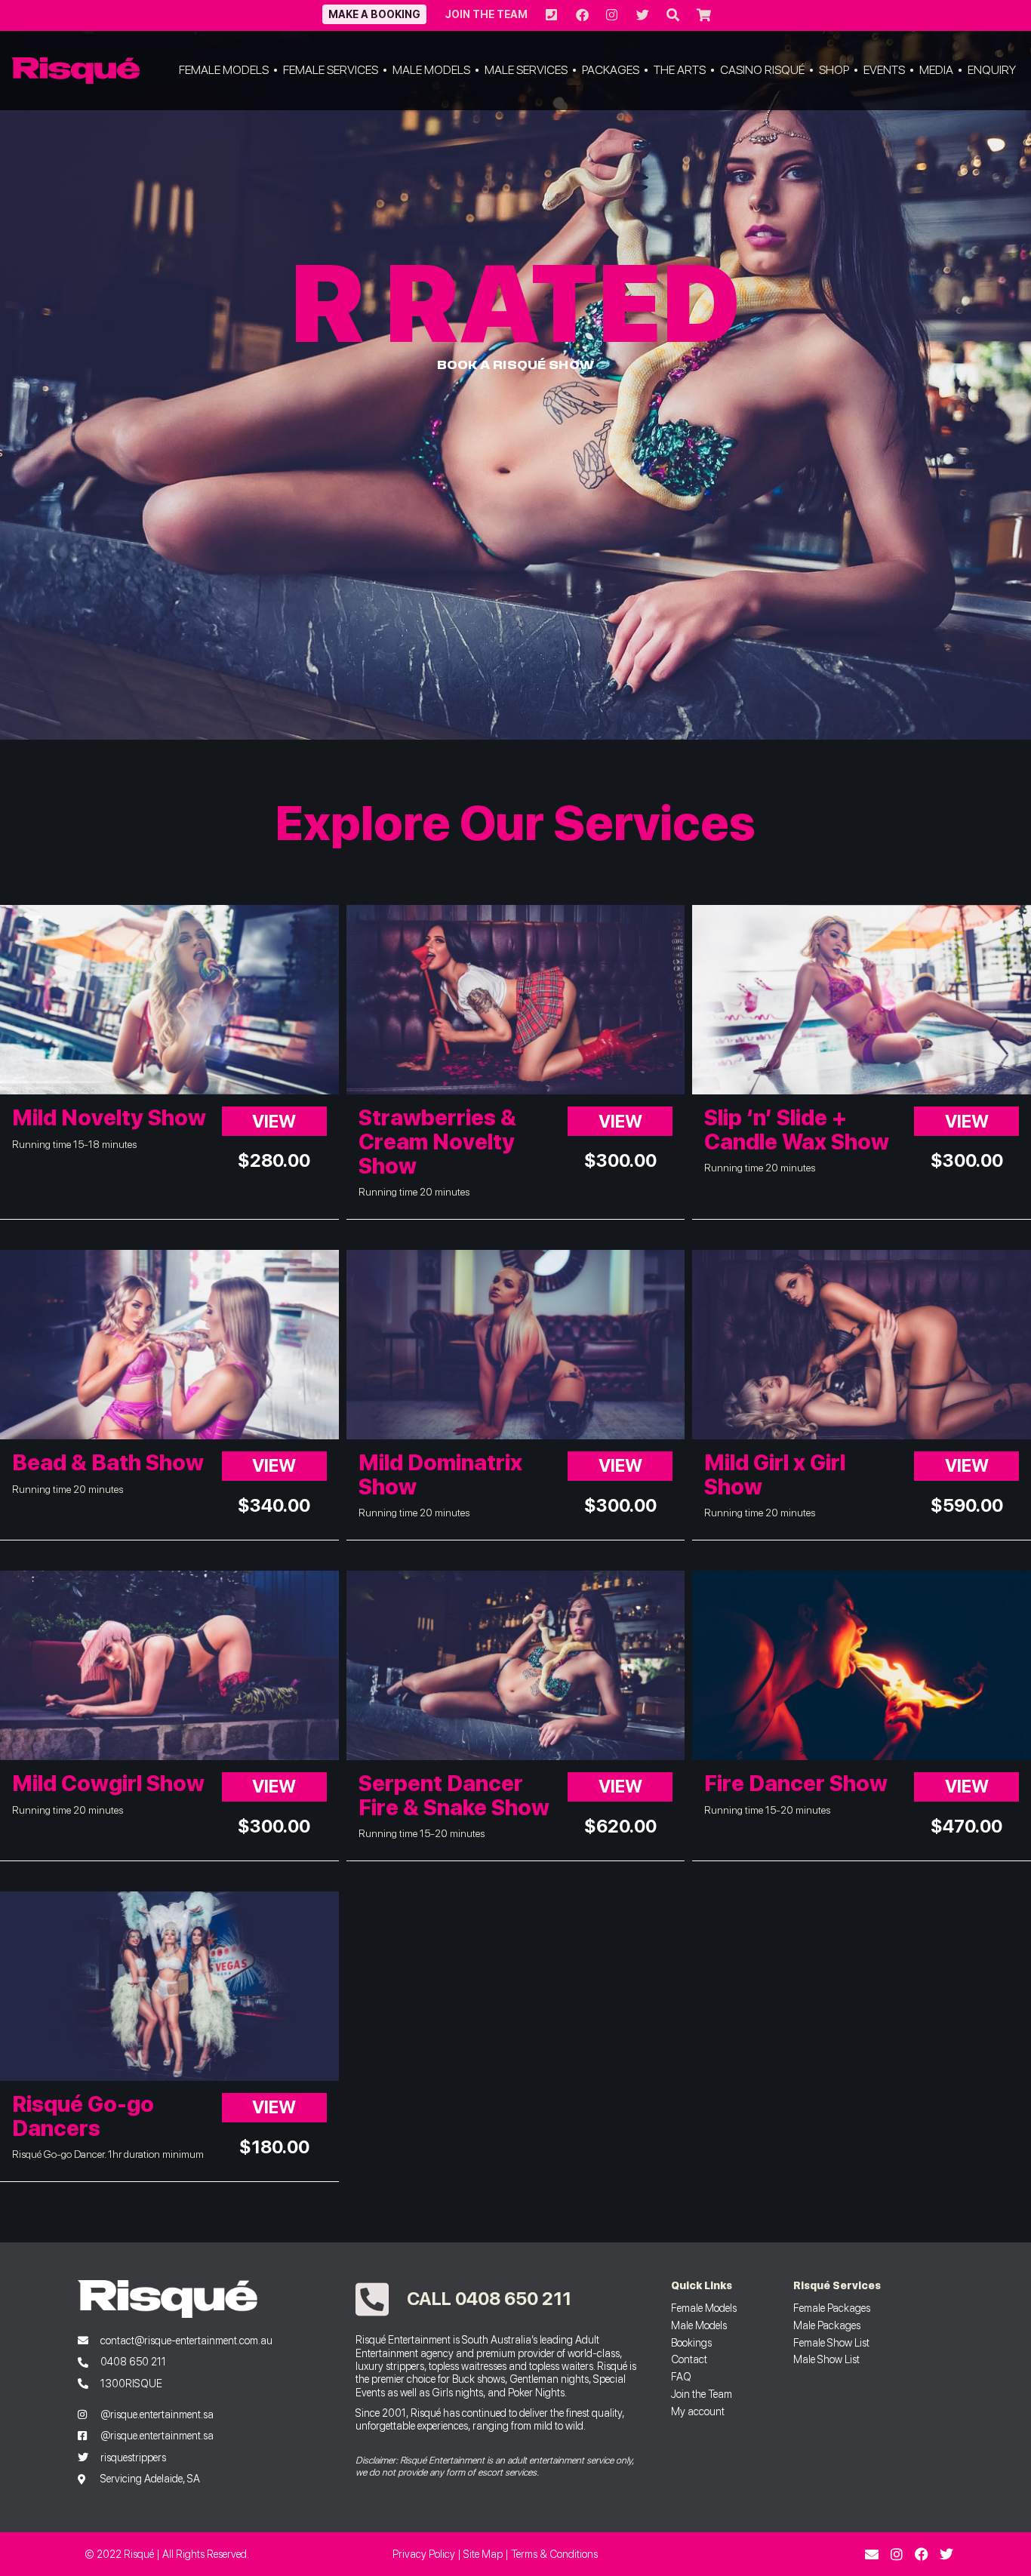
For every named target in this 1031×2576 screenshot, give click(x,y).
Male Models (431, 70)
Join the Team (486, 14)
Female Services (331, 70)
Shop (834, 70)
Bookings (691, 2342)
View (274, 1121)
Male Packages (827, 2325)
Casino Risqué (762, 70)
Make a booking (374, 14)
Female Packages (832, 2308)
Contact (689, 2359)
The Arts (680, 70)
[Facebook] (922, 2554)
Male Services (526, 70)
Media (936, 70)
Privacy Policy (424, 2554)
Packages (611, 70)
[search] (672, 15)
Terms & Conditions (554, 2554)
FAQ (681, 2376)
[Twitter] (946, 2554)
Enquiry (992, 70)
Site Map (483, 2554)
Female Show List (831, 2342)
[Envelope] (872, 2554)
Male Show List (826, 2359)
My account (698, 2411)
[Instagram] (897, 2554)
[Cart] (703, 15)
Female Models (224, 70)
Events (884, 70)
